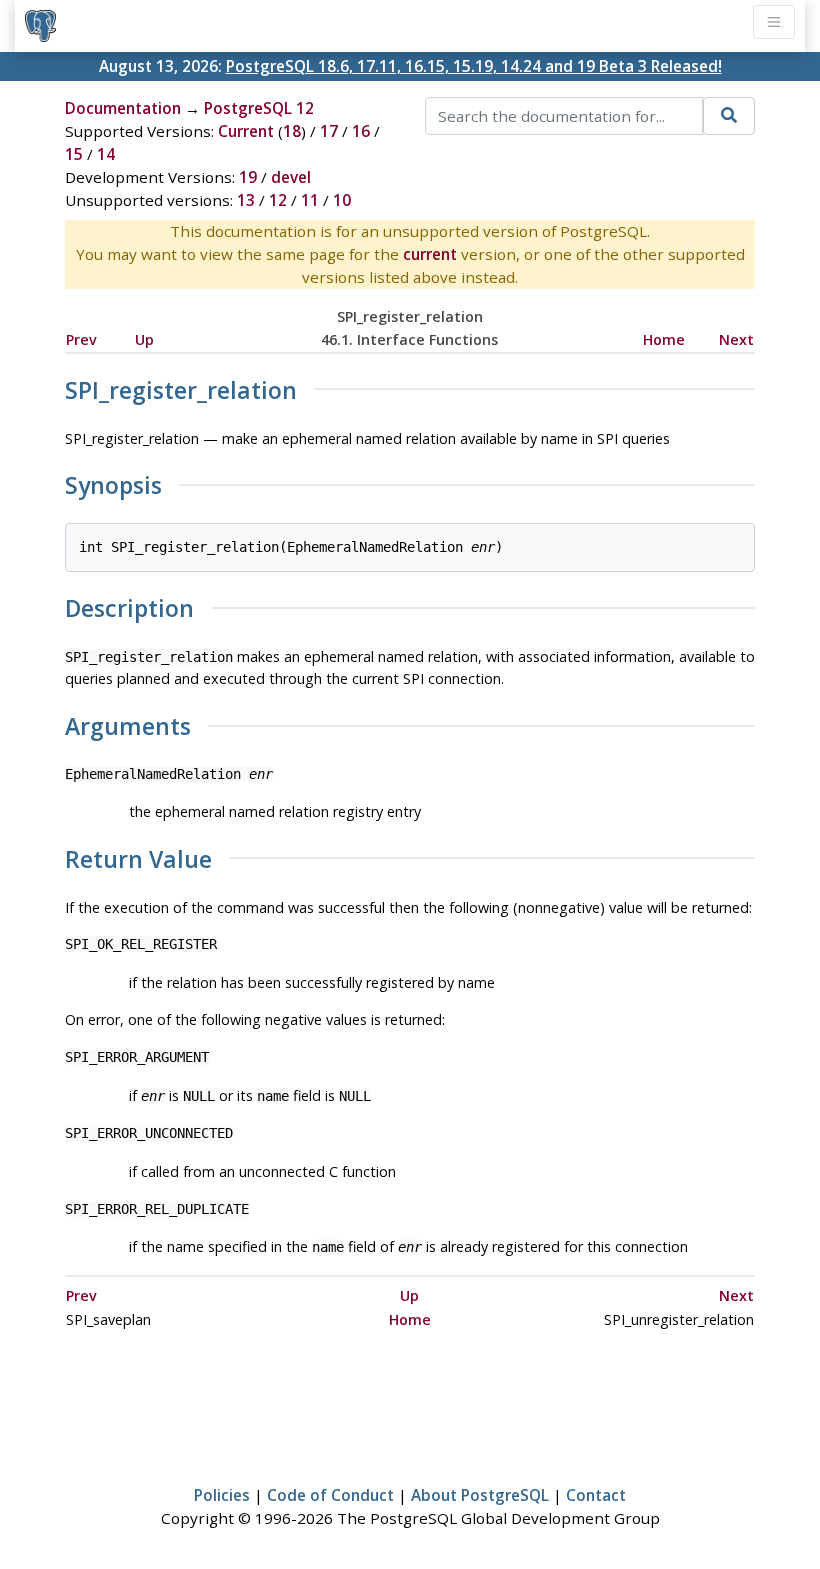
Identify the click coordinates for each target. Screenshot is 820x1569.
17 (329, 131)
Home (664, 339)
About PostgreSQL (480, 1495)
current (430, 254)
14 (106, 154)
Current (246, 131)
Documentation (123, 108)
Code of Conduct (330, 1495)
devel (291, 177)
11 (310, 200)
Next (736, 339)
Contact (596, 1495)
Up (144, 339)
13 (246, 200)
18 (292, 131)
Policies (222, 1495)
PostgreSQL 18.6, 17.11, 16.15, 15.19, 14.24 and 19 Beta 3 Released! (474, 66)
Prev (81, 339)
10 (342, 200)
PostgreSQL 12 (259, 108)
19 (248, 177)
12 (278, 200)
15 (74, 154)
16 (361, 131)
